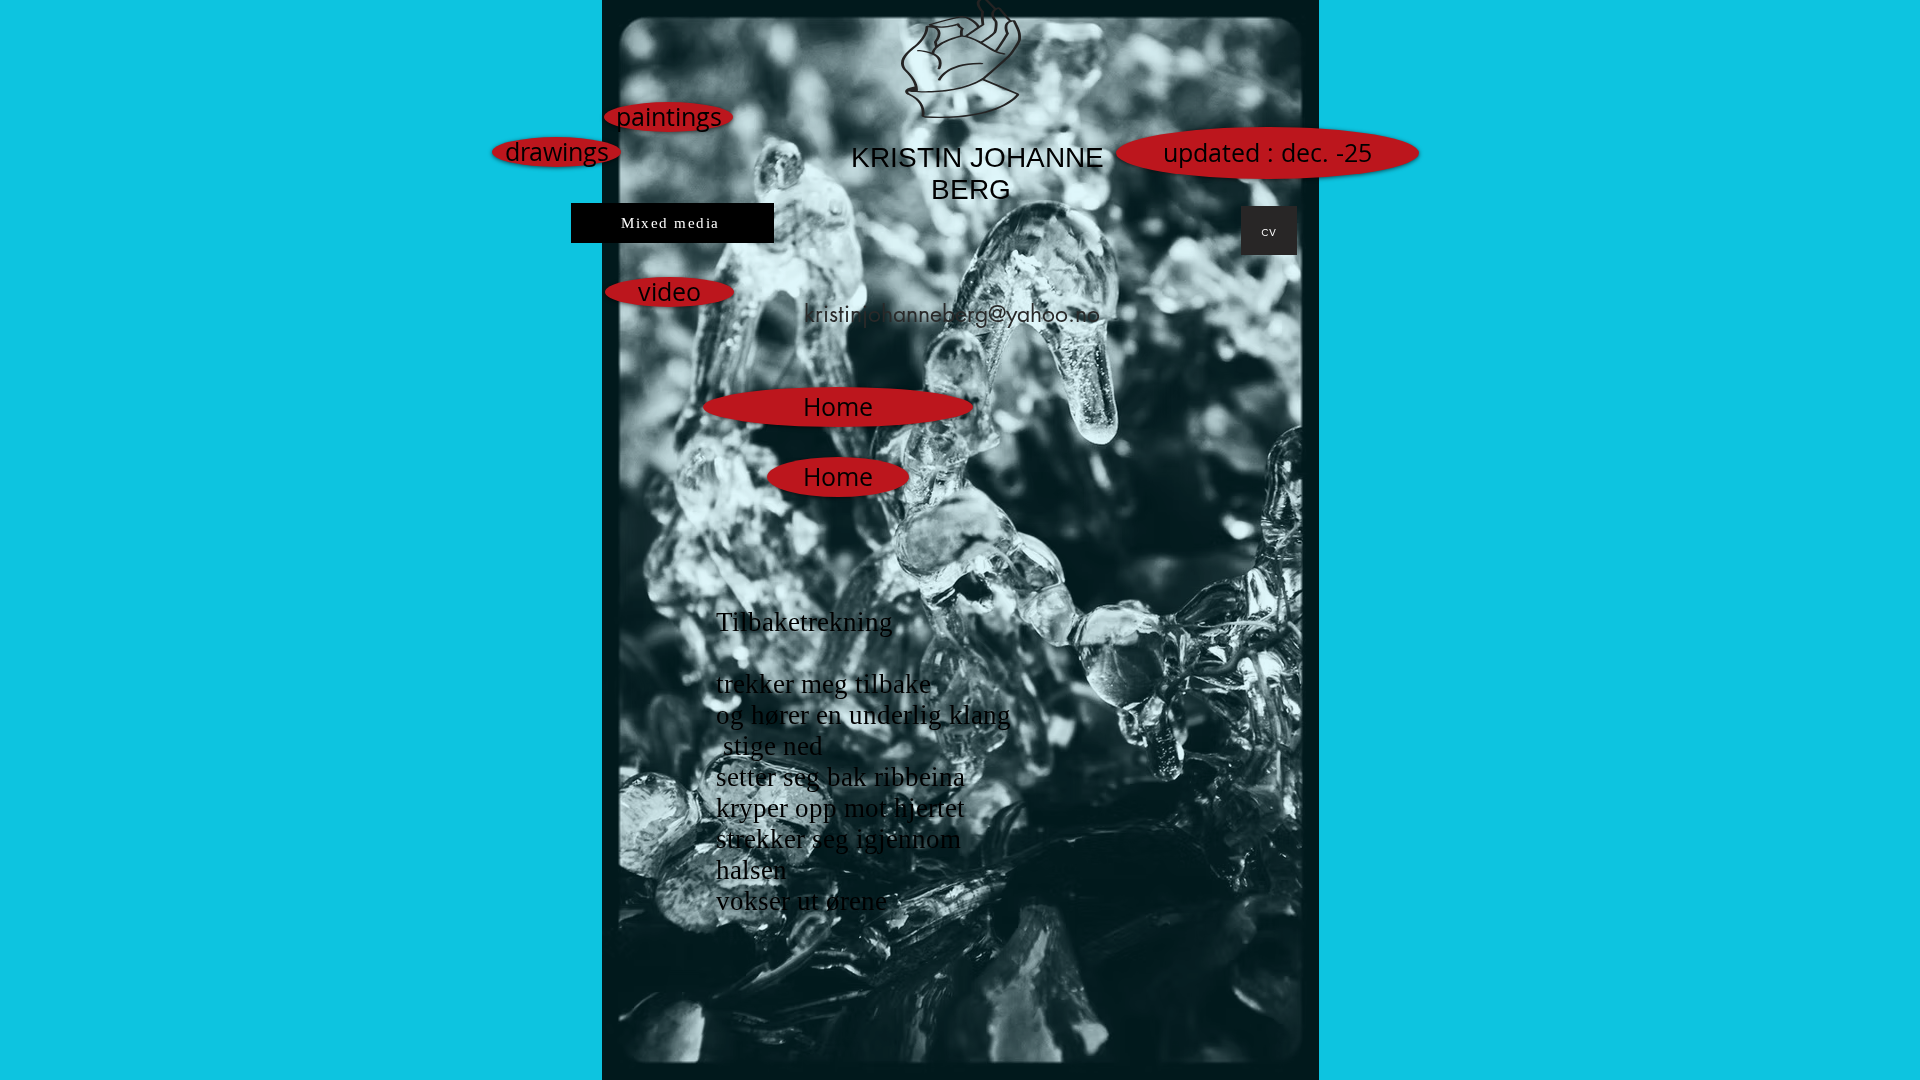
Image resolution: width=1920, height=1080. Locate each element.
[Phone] (1417, 310)
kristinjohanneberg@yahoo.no (952, 314)
